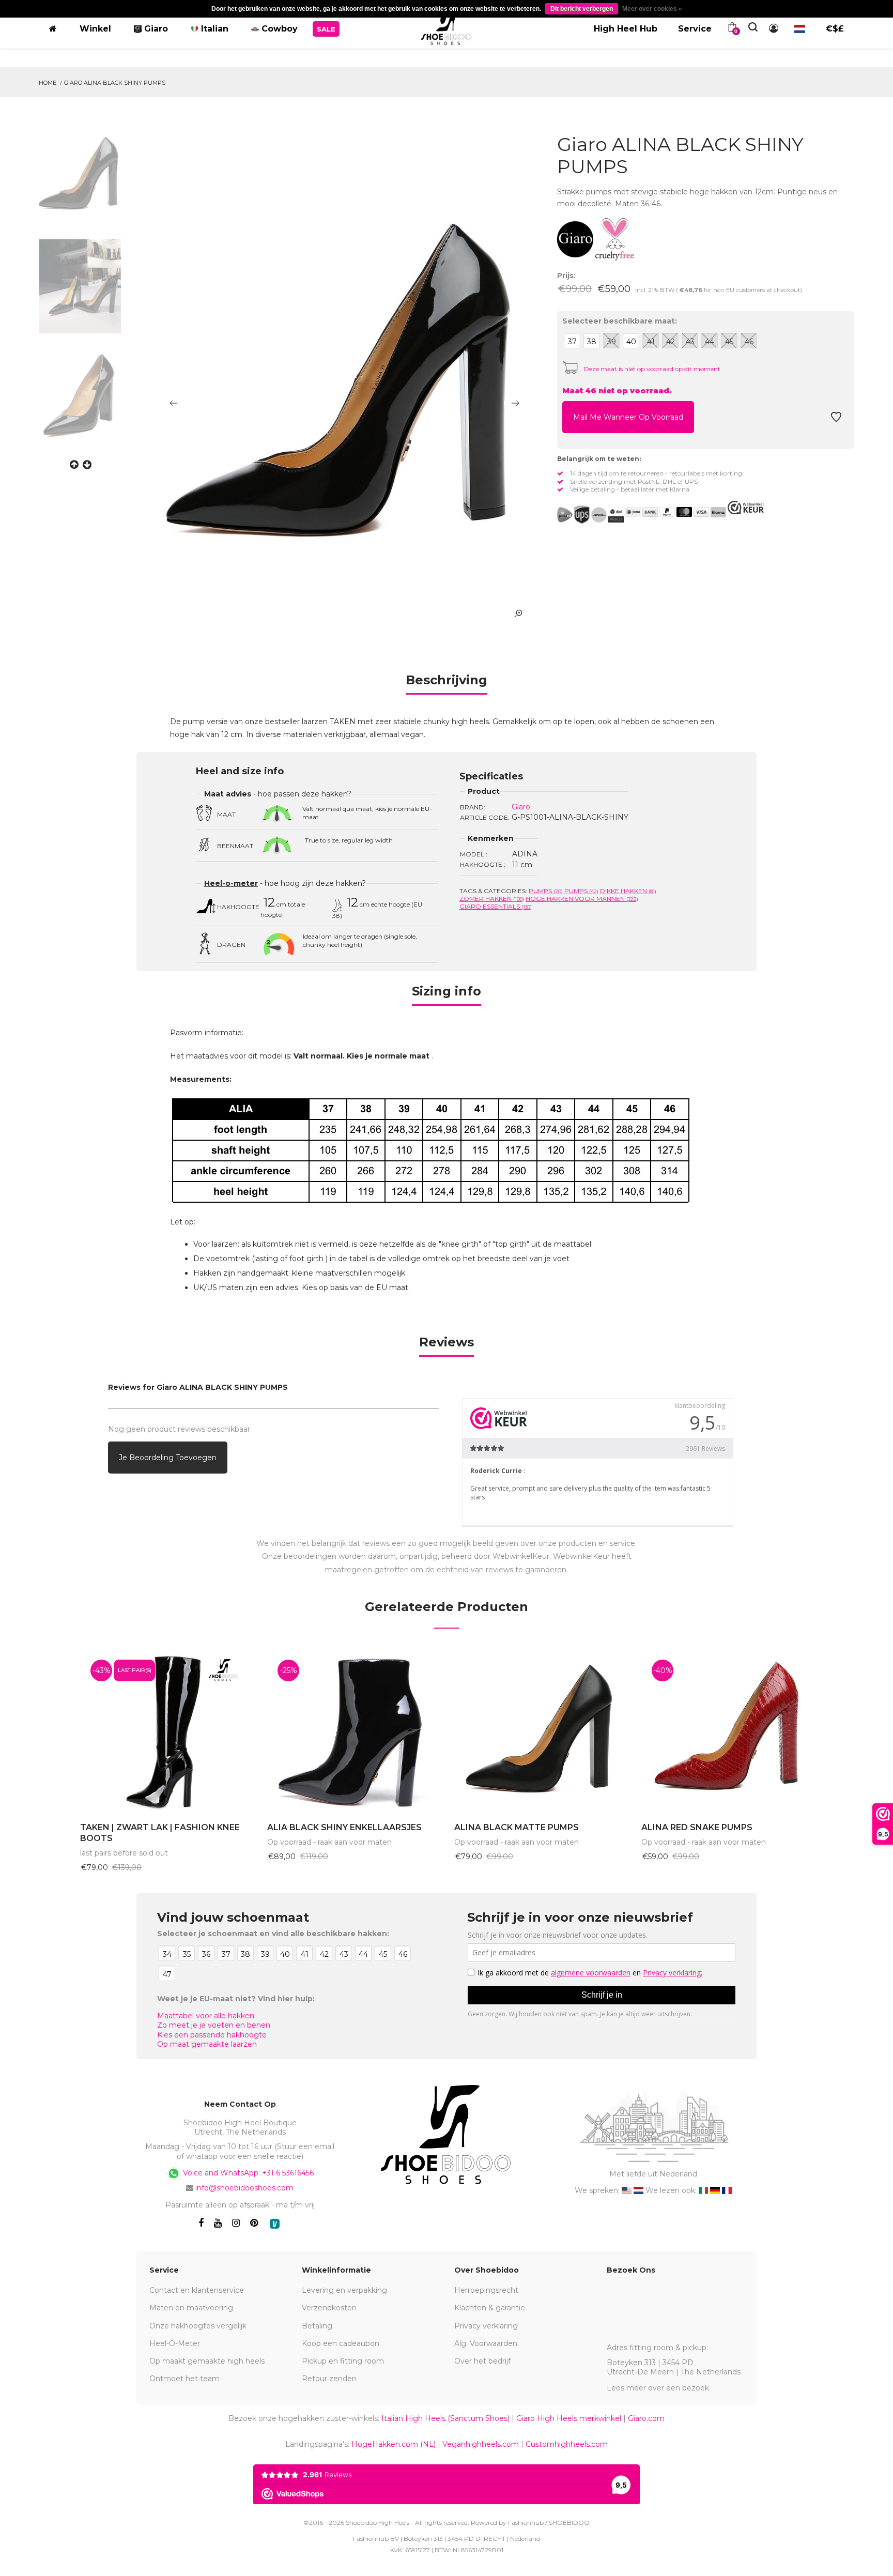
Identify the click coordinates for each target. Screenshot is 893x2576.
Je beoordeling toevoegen (168, 1458)
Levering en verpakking (344, 2290)
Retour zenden (329, 2379)
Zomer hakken (492, 899)
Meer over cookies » (652, 9)
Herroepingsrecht (486, 2290)
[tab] (446, 684)
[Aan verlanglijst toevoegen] (836, 420)
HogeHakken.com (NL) (394, 2444)
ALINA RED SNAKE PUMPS (697, 1827)
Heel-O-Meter (175, 2343)
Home (48, 83)
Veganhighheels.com (481, 2444)
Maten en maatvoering (191, 2308)
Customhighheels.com (567, 2444)
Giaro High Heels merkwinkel (569, 2418)
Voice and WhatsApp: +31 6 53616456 (247, 2172)
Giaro (521, 807)
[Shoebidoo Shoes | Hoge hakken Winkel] (446, 27)
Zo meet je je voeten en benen (214, 2025)
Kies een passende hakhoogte (212, 2035)
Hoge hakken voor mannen (582, 899)
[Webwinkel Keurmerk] (746, 508)
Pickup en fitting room (343, 2361)
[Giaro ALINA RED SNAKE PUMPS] (727, 1731)
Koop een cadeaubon (341, 2343)
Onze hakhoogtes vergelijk (198, 2326)
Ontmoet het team (184, 2379)
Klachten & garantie (490, 2308)
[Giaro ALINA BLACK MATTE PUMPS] (540, 1731)
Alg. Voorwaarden (486, 2343)
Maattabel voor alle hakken (206, 2016)
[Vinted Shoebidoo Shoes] (275, 2224)
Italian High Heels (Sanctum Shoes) (445, 2418)
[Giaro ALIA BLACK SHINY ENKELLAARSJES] (353, 1731)
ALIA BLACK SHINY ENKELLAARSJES (344, 1827)
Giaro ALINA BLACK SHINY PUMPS (115, 83)
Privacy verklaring (486, 2326)
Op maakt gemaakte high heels (207, 2361)
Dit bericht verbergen (582, 9)
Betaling (317, 2326)
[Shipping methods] (590, 515)
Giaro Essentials (496, 906)
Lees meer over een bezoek (658, 2388)
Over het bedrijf (482, 2361)
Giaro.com (646, 2418)
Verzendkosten (329, 2308)
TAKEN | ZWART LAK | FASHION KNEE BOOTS (160, 1833)
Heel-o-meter (231, 883)
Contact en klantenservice (197, 2290)
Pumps (546, 891)
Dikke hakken (628, 891)
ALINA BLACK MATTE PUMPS (517, 1827)
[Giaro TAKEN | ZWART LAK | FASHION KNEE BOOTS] (166, 1731)
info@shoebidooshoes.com (244, 2188)
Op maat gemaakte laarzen (207, 2044)
